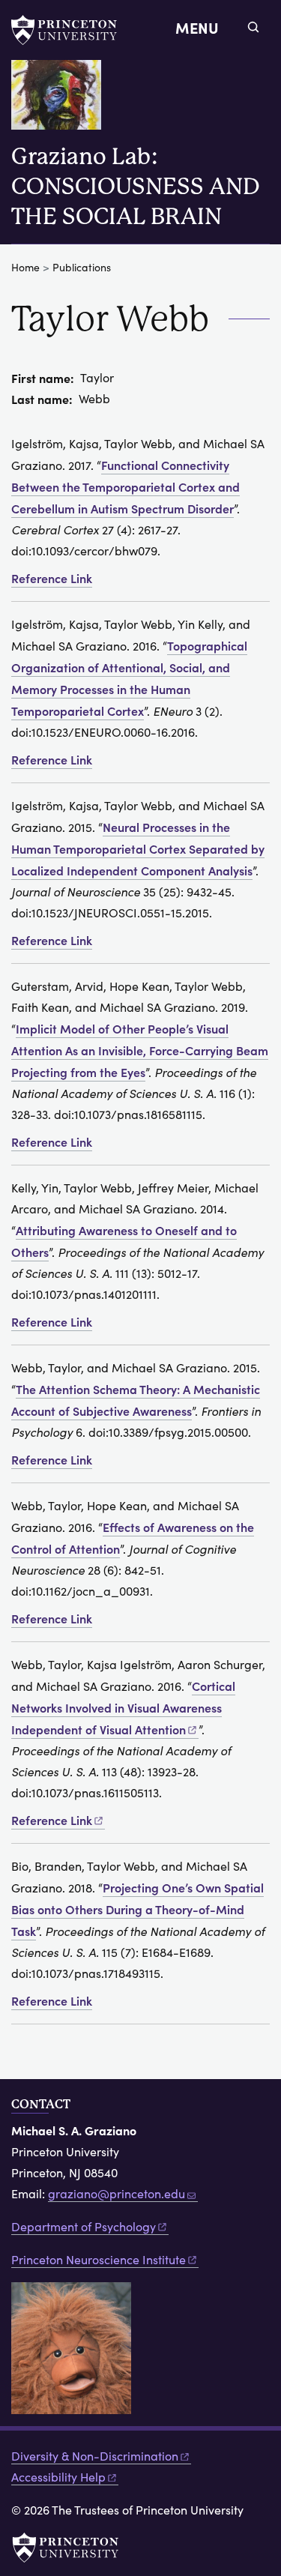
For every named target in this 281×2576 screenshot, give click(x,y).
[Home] (62, 101)
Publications (82, 267)
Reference (52, 1820)
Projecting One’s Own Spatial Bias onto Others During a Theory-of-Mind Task (138, 1909)
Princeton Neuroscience (99, 2259)
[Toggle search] (253, 27)
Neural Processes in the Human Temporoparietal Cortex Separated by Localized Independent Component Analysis (138, 848)
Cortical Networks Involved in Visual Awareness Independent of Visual (123, 1707)
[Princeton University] (71, 30)
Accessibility (58, 2477)
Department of (84, 2226)
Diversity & (95, 2456)
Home (25, 267)
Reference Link (52, 578)
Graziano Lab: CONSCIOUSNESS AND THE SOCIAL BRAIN (136, 186)
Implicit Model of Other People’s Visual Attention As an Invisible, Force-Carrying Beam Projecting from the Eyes (140, 1050)
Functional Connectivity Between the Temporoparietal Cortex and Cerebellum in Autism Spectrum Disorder (126, 486)
